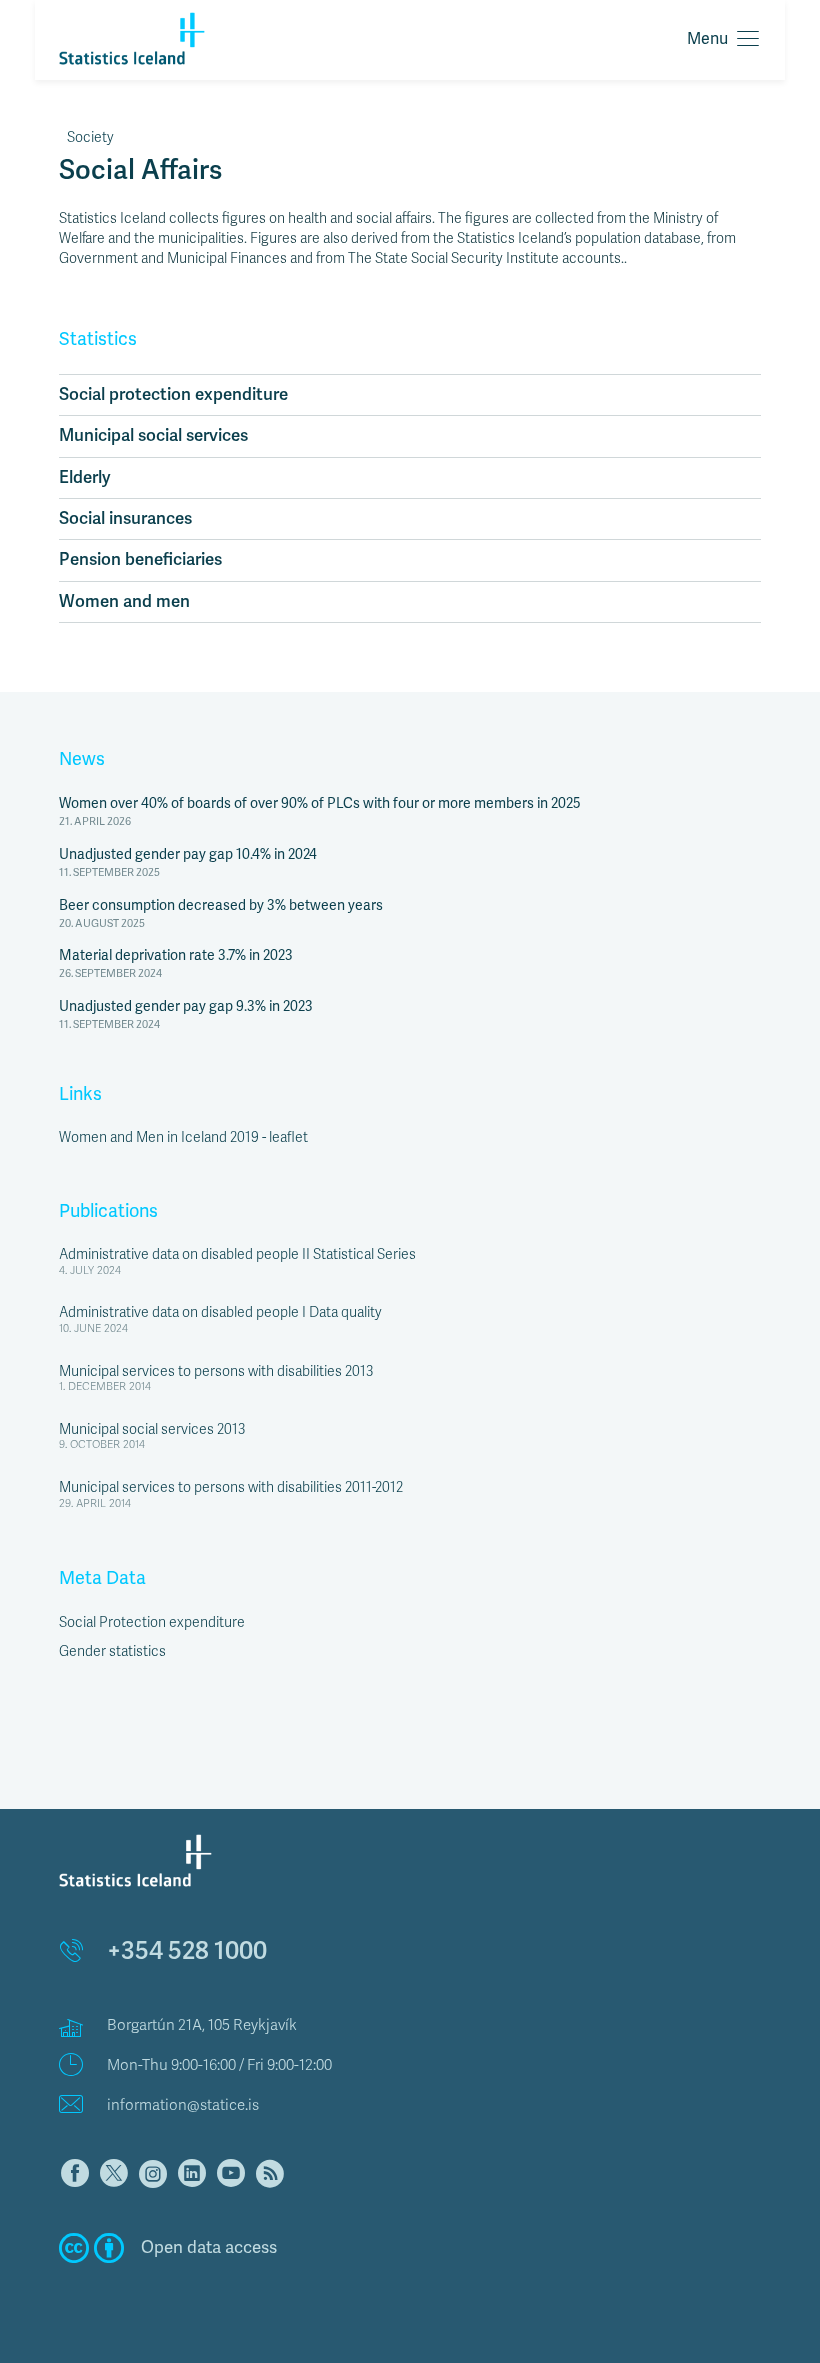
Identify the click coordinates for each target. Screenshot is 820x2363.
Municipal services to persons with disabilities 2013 (216, 1371)
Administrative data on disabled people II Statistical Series (237, 1254)
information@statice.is (183, 2105)
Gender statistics (112, 1651)
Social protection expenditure (173, 394)
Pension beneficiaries (140, 559)
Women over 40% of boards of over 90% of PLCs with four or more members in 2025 (320, 803)
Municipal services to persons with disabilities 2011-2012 (231, 1487)
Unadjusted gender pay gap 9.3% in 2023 (186, 1006)
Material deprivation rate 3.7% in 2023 (176, 955)
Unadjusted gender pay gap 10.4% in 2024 (188, 854)
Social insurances (125, 518)
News (82, 759)
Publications (108, 1211)
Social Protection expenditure (152, 1622)
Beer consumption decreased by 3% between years (221, 905)
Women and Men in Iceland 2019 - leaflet (183, 1137)
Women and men (124, 601)
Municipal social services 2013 (152, 1429)
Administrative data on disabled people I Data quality (220, 1312)
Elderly (85, 477)
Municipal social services (153, 435)
